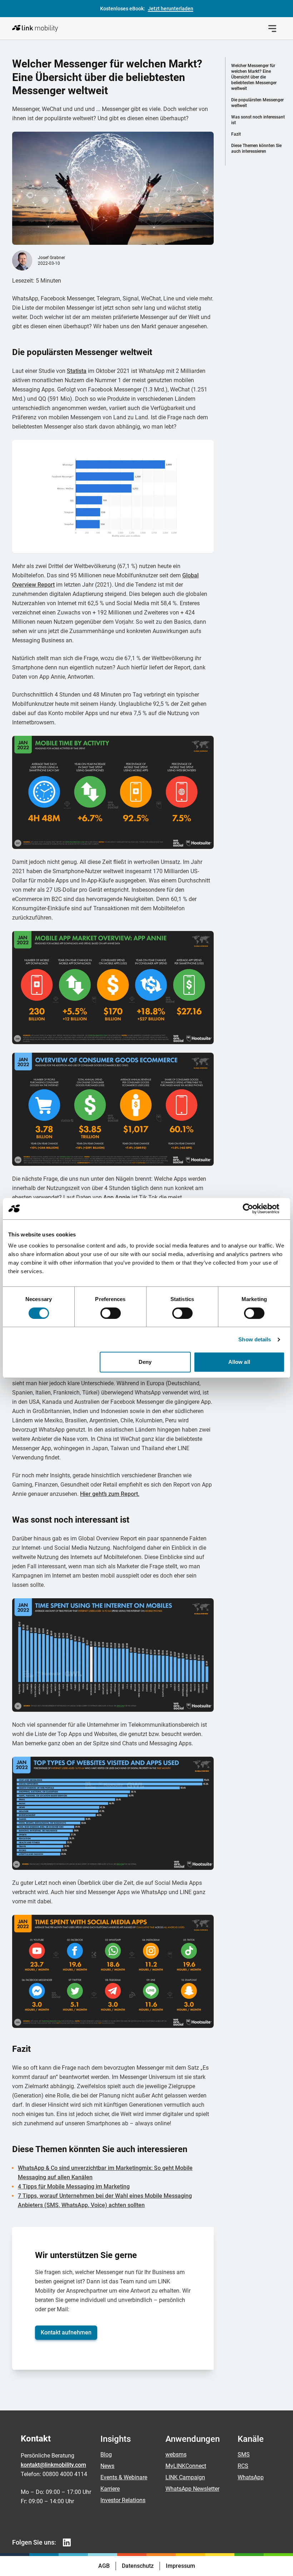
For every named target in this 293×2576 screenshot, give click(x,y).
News (107, 2466)
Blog (106, 2454)
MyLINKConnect (186, 2466)
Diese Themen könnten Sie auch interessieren (256, 148)
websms (176, 2454)
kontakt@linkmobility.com (53, 2465)
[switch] (111, 1313)
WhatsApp (251, 2477)
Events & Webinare (124, 2477)
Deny (145, 1362)
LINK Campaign (185, 2477)
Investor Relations (123, 2500)
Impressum (180, 2566)
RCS (243, 2466)
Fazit (236, 134)
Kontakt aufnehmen (66, 2332)
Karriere (110, 2489)
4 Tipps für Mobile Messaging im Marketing (74, 2187)
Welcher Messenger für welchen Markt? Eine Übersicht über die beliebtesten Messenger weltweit (254, 77)
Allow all (239, 1362)
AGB (104, 2566)
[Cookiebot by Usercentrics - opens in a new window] (254, 1209)
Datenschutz (138, 2566)
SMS (244, 2454)
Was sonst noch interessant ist (258, 120)
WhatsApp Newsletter (192, 2489)
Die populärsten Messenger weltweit (257, 103)
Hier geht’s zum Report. (110, 1494)
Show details (255, 1339)
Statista (77, 371)
